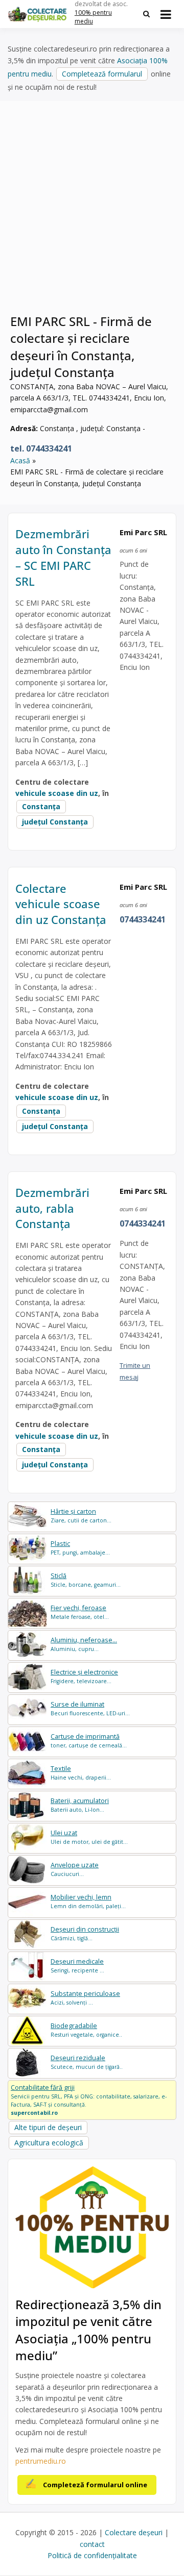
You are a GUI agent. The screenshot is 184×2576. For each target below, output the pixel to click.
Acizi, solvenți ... (85, 1998)
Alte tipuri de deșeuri (48, 2127)
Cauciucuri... (75, 1869)
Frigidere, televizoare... (84, 1676)
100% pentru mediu (93, 17)
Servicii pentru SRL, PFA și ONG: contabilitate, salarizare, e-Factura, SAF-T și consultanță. (89, 2099)
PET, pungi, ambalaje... (80, 1548)
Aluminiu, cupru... (84, 1644)
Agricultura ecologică (49, 2143)
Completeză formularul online (95, 2485)
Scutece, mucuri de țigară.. (87, 2062)
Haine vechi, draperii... (81, 1773)
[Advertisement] (92, 213)
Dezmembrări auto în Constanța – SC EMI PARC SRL (63, 557)
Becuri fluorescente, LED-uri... (90, 1708)
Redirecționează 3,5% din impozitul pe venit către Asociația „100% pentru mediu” (88, 2330)
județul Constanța (55, 822)
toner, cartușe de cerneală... (89, 1741)
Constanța (41, 806)
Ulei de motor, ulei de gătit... (89, 1837)
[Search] (146, 14)
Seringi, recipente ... (77, 1966)
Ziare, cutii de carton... (81, 1516)
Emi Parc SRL (143, 532)
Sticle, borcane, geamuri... (86, 1580)
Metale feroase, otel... (80, 1612)
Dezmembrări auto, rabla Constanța (52, 1208)
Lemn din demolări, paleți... (88, 1901)
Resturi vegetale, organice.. (86, 2030)
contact (92, 2544)
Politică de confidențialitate (92, 2555)
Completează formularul (102, 74)
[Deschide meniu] (166, 14)
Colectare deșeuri (134, 2532)
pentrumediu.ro (41, 2461)
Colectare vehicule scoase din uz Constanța (61, 904)
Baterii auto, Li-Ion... (80, 1805)
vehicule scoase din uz (57, 793)
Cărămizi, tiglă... (85, 1933)
